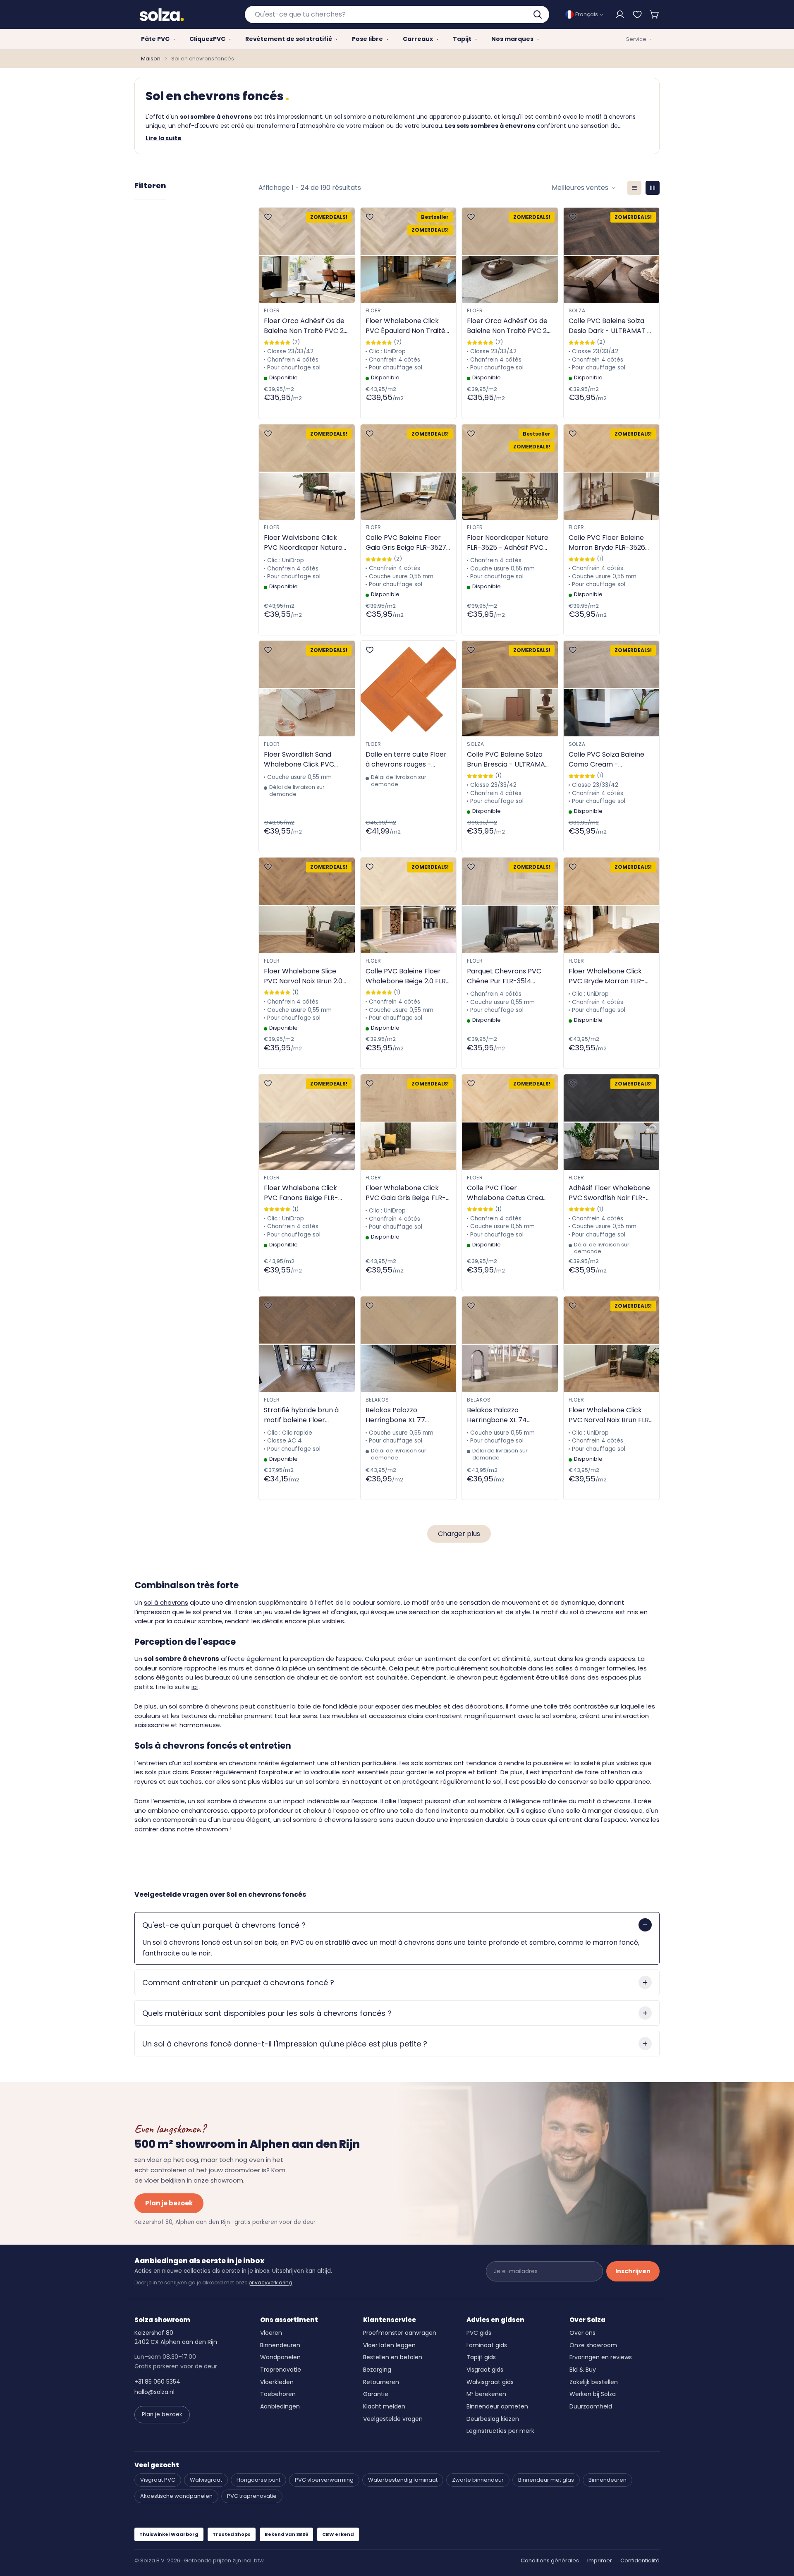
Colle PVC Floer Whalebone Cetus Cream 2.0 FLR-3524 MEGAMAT (508, 1193)
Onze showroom (593, 2345)
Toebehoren (278, 2394)
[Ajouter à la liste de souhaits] (268, 217)
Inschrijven (633, 2271)
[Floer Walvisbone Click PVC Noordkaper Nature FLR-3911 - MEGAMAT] (307, 472)
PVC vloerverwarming (324, 2480)
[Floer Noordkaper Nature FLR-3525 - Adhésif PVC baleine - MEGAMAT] (510, 472)
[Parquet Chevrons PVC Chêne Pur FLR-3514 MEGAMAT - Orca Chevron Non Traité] (510, 905)
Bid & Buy (583, 2370)
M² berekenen (486, 2394)
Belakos (378, 1400)
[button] (655, 14)
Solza (577, 310)
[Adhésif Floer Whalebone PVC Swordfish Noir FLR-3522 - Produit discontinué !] (612, 1122)
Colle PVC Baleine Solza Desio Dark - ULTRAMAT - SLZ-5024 (610, 326)
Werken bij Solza (593, 2394)
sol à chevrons (166, 1602)
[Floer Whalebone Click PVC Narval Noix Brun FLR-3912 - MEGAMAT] (612, 1344)
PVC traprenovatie (252, 2496)
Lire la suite (164, 138)
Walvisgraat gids (490, 2382)
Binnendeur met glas (546, 2480)
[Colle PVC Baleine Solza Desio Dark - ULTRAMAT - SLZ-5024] (612, 255)
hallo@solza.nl (154, 2392)
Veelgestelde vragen (393, 2419)
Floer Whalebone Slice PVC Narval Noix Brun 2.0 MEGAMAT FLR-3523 (303, 976)
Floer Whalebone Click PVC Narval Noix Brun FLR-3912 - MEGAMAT (611, 1415)
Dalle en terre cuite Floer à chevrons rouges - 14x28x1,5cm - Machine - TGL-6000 (406, 760)
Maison (151, 59)
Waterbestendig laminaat (403, 2480)
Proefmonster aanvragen (400, 2333)
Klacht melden (384, 2406)
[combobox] (397, 14)
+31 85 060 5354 (157, 2382)
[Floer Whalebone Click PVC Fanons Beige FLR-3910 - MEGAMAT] (307, 1122)
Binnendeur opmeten (497, 2406)
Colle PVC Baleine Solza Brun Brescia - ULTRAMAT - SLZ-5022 (508, 760)
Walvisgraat (206, 2480)
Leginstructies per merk (500, 2431)
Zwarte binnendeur (478, 2480)
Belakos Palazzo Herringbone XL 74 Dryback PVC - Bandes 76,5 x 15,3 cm (504, 1415)
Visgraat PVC (158, 2480)
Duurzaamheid (591, 2406)
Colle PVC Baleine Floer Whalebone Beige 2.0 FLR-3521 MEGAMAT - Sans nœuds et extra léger (408, 976)
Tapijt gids (481, 2357)
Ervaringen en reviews (601, 2357)
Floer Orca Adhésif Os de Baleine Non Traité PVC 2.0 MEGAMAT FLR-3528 (306, 326)
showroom (212, 1829)
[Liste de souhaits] (637, 14)
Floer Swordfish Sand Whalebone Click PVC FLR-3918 (299, 760)
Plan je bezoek (169, 2203)
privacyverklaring (270, 2282)
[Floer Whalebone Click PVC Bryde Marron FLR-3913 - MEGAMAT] (612, 905)
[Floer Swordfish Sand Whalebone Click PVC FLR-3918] (307, 689)
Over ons (582, 2333)
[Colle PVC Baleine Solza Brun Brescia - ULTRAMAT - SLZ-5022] (510, 689)
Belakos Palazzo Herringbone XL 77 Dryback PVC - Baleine (403, 1415)
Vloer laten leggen (389, 2345)
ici (195, 1687)
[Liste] (634, 188)
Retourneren (381, 2382)
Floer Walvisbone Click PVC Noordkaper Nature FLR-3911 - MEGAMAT (303, 543)
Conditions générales (550, 2560)
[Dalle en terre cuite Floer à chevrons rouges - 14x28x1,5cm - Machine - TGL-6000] (409, 689)
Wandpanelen (280, 2357)
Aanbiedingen (280, 2406)
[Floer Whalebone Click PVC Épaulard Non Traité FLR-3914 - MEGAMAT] (409, 255)
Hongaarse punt (258, 2480)
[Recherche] (538, 14)
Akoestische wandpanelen (176, 2496)
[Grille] (653, 188)
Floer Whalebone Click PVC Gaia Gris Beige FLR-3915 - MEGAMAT (406, 1193)
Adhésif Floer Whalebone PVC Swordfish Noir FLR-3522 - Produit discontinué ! (611, 1193)
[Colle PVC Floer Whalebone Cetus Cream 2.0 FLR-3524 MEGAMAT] (510, 1122)
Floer (272, 310)
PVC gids (479, 2333)
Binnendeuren (280, 2345)
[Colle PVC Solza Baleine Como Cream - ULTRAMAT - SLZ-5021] (612, 689)
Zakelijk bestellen (594, 2382)
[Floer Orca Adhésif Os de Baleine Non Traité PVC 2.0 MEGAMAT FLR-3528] (307, 255)
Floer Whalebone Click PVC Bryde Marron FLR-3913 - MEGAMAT (607, 976)
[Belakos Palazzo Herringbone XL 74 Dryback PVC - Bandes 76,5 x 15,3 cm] (510, 1344)
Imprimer (600, 2560)
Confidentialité (640, 2560)
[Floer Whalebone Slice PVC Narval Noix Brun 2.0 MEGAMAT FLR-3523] (307, 905)
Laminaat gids (487, 2345)
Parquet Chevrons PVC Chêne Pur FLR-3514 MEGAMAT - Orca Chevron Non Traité (504, 976)
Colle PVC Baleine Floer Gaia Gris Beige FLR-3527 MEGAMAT (406, 543)
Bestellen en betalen (393, 2357)
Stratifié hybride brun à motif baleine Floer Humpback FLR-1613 (301, 1415)
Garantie (376, 2394)
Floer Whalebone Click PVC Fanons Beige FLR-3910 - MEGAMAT (301, 1193)
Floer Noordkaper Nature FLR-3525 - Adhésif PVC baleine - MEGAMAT (508, 543)
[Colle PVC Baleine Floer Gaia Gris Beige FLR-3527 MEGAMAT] (409, 472)
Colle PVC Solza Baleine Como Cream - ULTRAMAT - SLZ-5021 (606, 760)
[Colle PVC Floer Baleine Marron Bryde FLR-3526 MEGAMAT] (612, 472)
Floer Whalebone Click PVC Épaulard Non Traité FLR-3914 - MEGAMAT (405, 326)
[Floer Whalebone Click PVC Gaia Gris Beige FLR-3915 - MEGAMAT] (409, 1122)
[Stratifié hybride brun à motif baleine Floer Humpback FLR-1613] (307, 1344)
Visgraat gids (485, 2370)
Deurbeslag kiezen (493, 2419)
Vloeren (271, 2333)
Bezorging (377, 2370)
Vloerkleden (277, 2382)
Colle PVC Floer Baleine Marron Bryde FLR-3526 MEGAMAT (607, 543)
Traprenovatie (281, 2370)
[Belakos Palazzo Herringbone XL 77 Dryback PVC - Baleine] (409, 1344)
